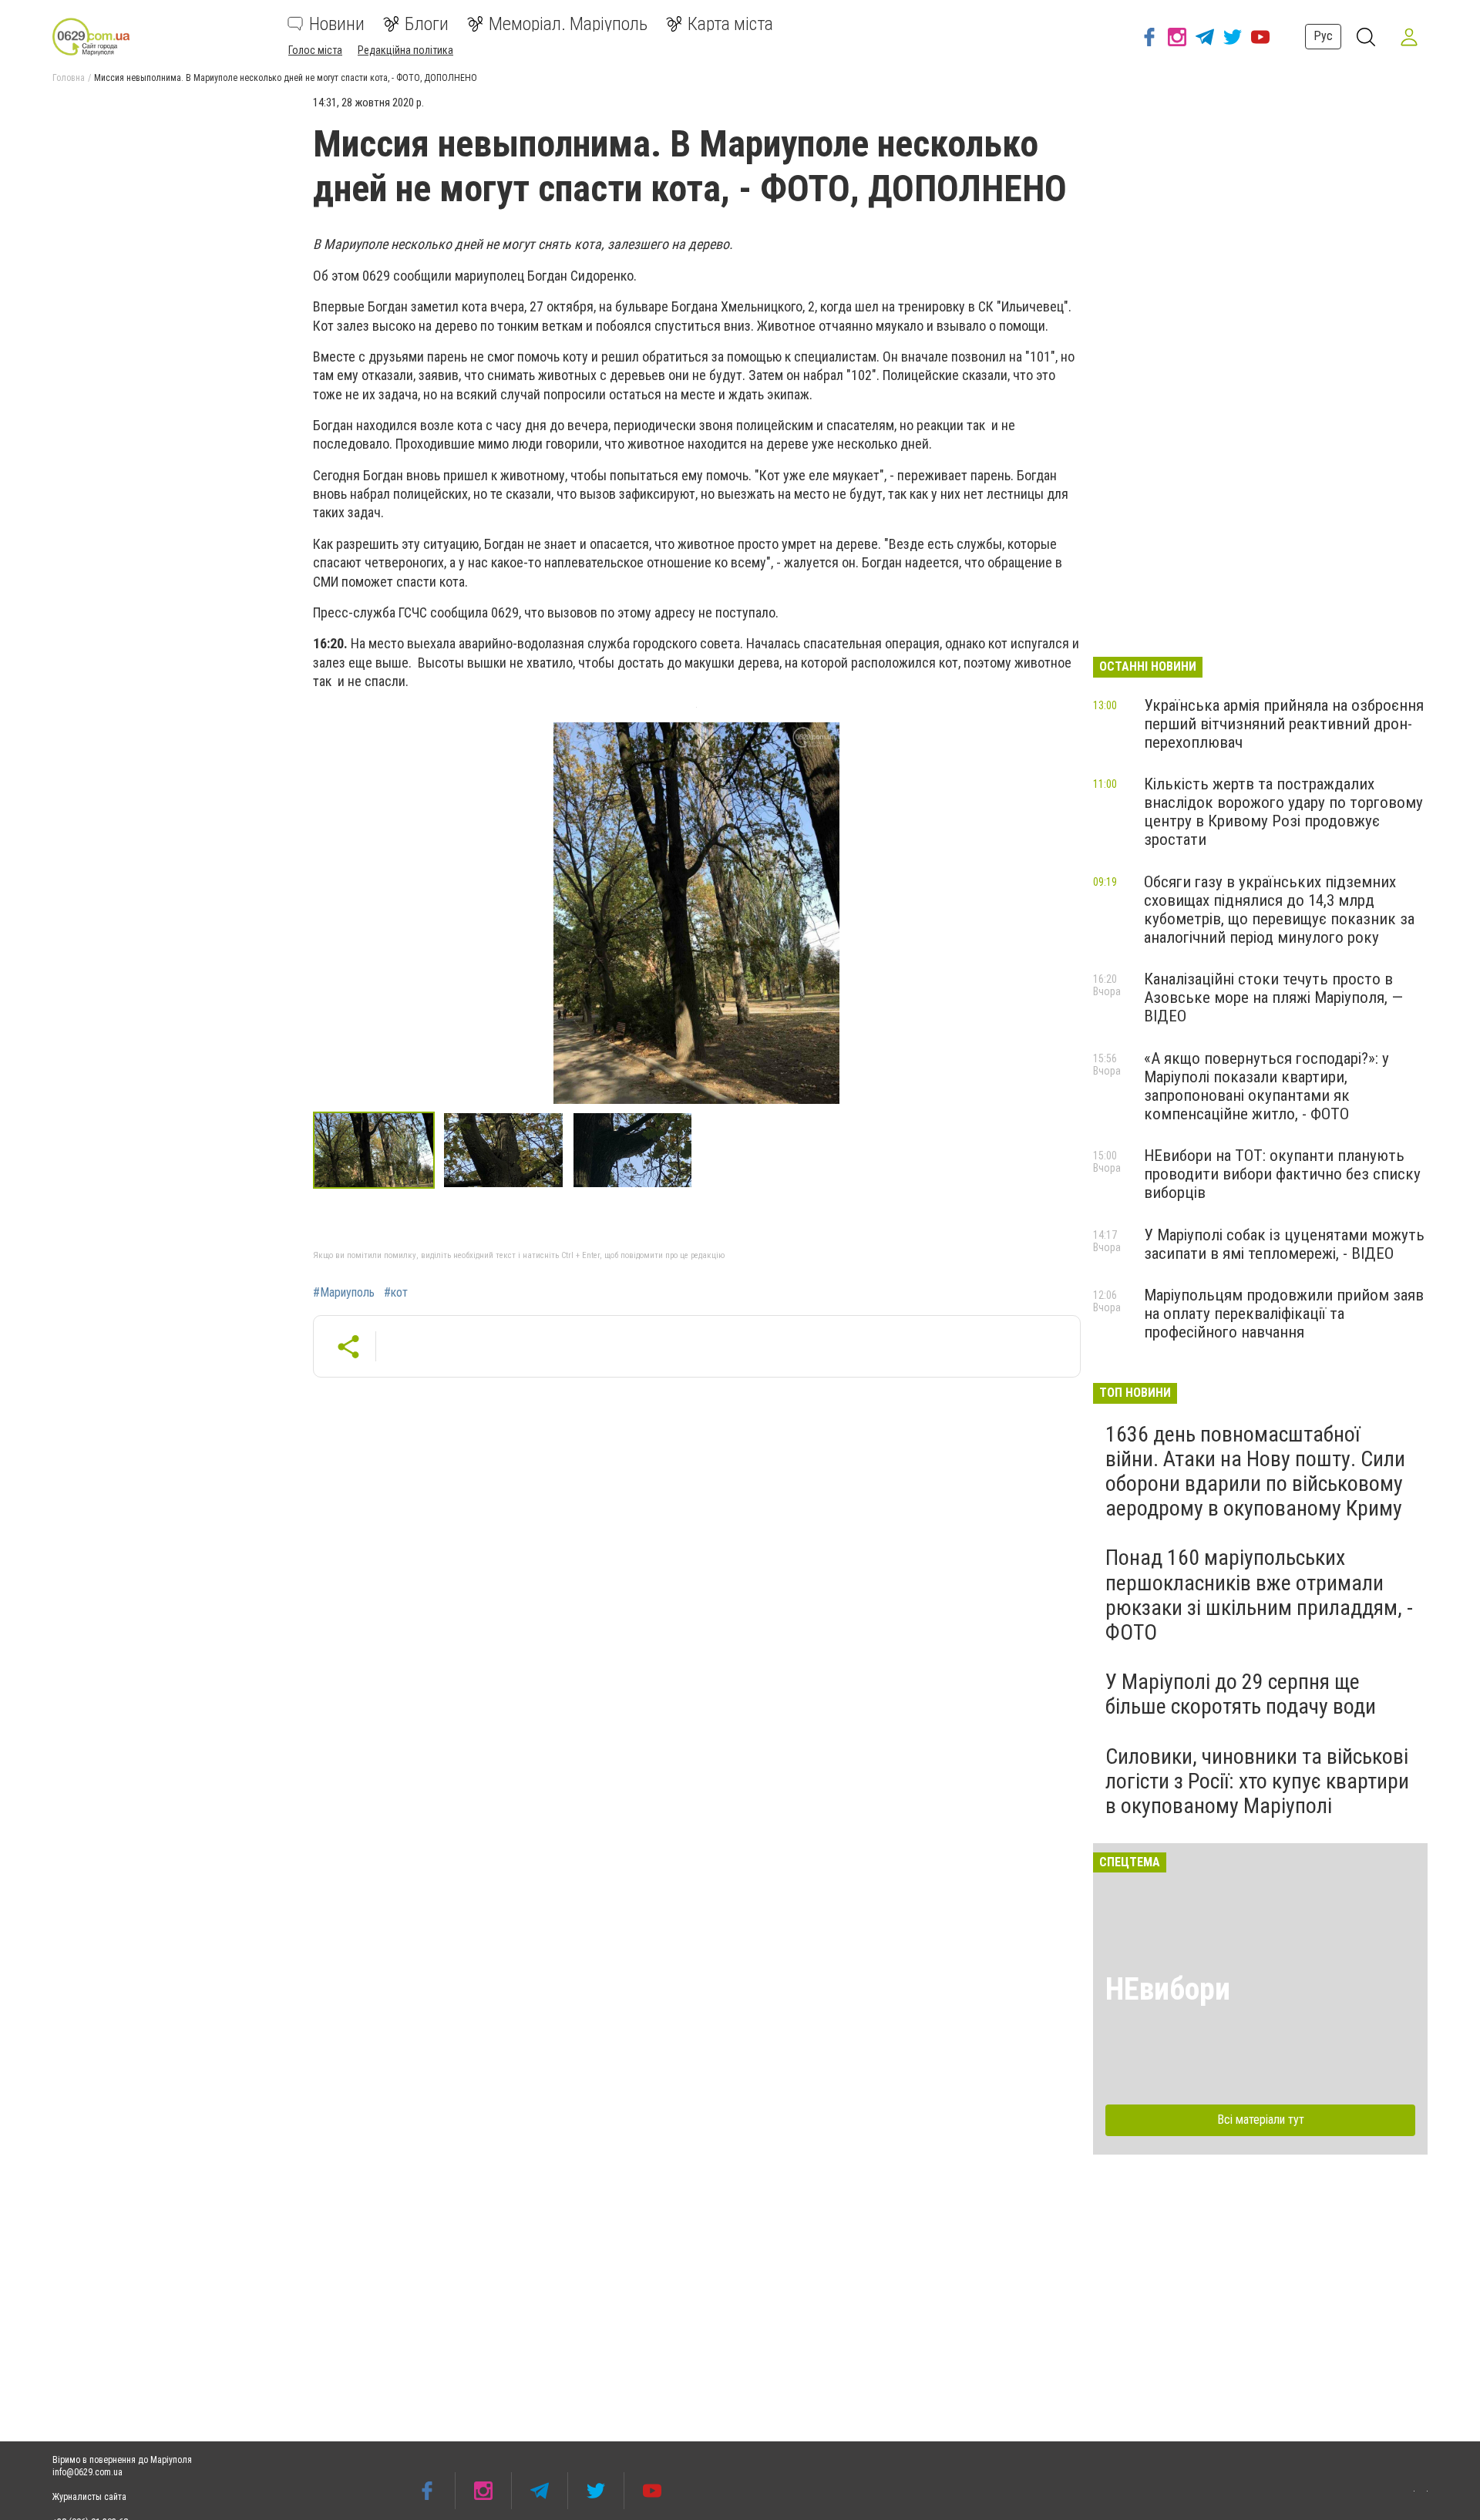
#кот (396, 1293)
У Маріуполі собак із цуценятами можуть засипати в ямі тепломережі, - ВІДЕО (1284, 1244)
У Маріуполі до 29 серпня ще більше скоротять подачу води (1241, 1694)
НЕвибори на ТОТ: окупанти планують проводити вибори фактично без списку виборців (1282, 1174)
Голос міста (315, 50)
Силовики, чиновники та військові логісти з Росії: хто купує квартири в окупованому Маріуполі (1257, 1781)
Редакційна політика (405, 50)
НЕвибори (1168, 1989)
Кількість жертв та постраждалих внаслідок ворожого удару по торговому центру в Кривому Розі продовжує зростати (1283, 812)
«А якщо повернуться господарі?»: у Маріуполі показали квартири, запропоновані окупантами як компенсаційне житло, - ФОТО (1266, 1086)
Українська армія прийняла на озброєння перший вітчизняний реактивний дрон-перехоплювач (1284, 724)
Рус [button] (1323, 36)
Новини (337, 24)
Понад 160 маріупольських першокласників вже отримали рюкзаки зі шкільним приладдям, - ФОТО (1259, 1595)
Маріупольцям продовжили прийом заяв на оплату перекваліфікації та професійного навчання (1284, 1314)
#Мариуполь (344, 1293)
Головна (69, 78)
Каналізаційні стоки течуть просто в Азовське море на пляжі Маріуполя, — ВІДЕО (1273, 998)
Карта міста (730, 24)
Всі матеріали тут (1261, 2120)
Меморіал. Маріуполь (568, 24)
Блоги (427, 24)
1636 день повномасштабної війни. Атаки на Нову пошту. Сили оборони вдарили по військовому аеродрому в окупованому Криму (1255, 1472)
